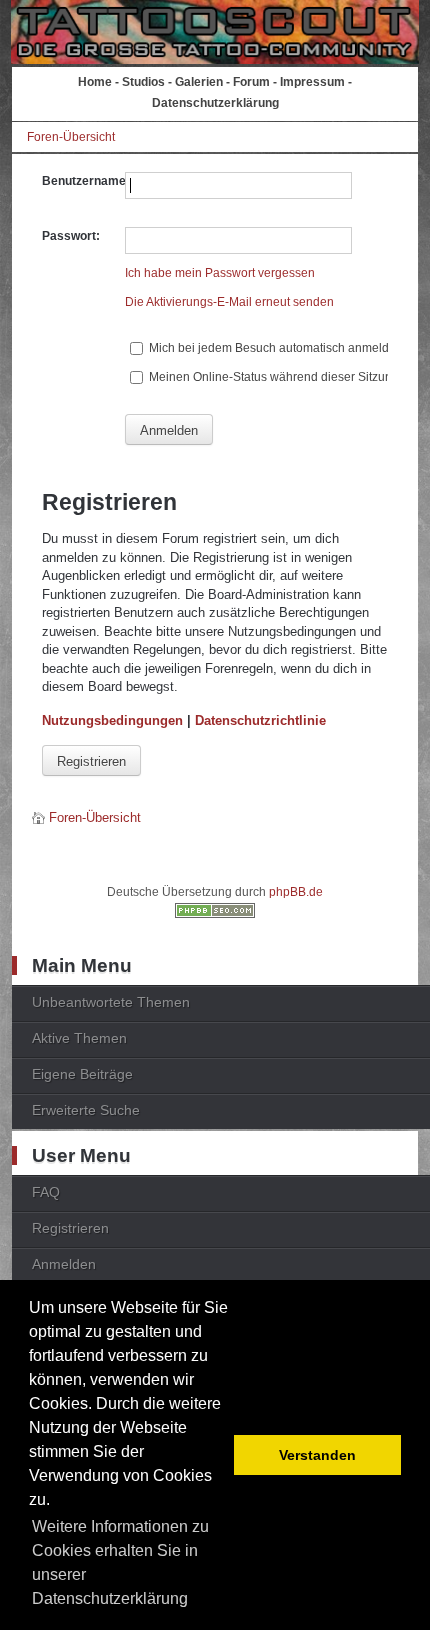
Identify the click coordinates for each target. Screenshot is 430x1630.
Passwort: (71, 236)
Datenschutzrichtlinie (260, 720)
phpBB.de (296, 892)
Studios (143, 82)
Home (95, 82)
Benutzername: (86, 181)
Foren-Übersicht (71, 137)
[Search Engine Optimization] (215, 914)
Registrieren (91, 761)
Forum (251, 82)
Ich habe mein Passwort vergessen (220, 273)
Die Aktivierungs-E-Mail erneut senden (229, 302)
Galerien (199, 82)
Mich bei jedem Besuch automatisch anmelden (274, 348)
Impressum (312, 82)
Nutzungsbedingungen (112, 720)
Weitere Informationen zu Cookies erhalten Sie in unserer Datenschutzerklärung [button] (120, 1562)
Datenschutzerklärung (215, 103)
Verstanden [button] (317, 1455)
